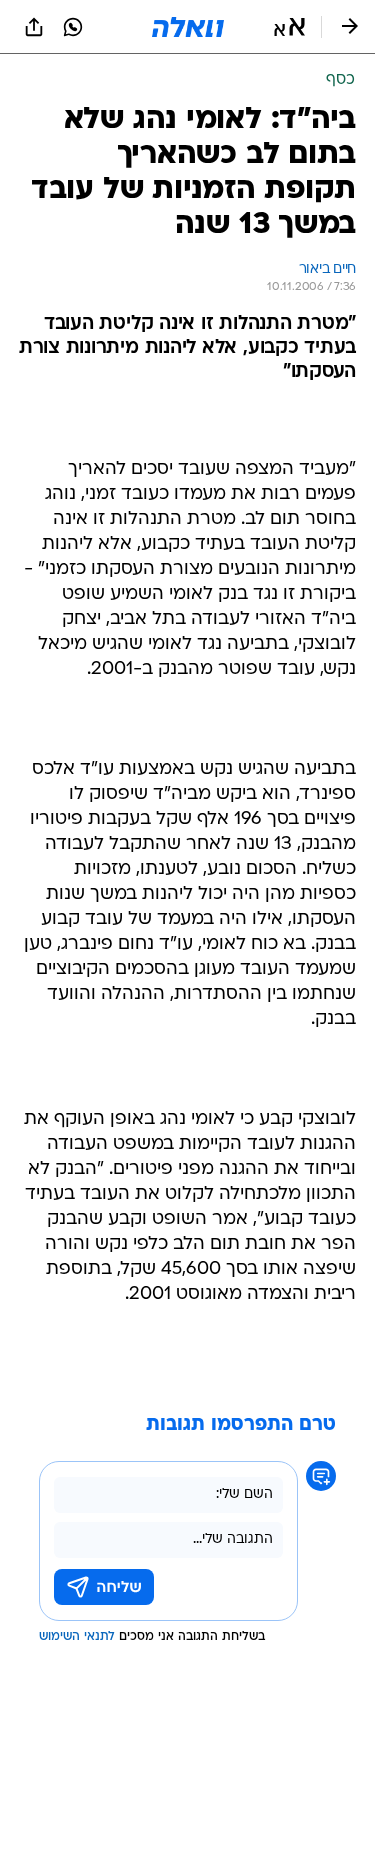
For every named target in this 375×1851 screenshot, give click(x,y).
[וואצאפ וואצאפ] (73, 27)
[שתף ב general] (34, 27)
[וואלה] (188, 27)
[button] (289, 27)
